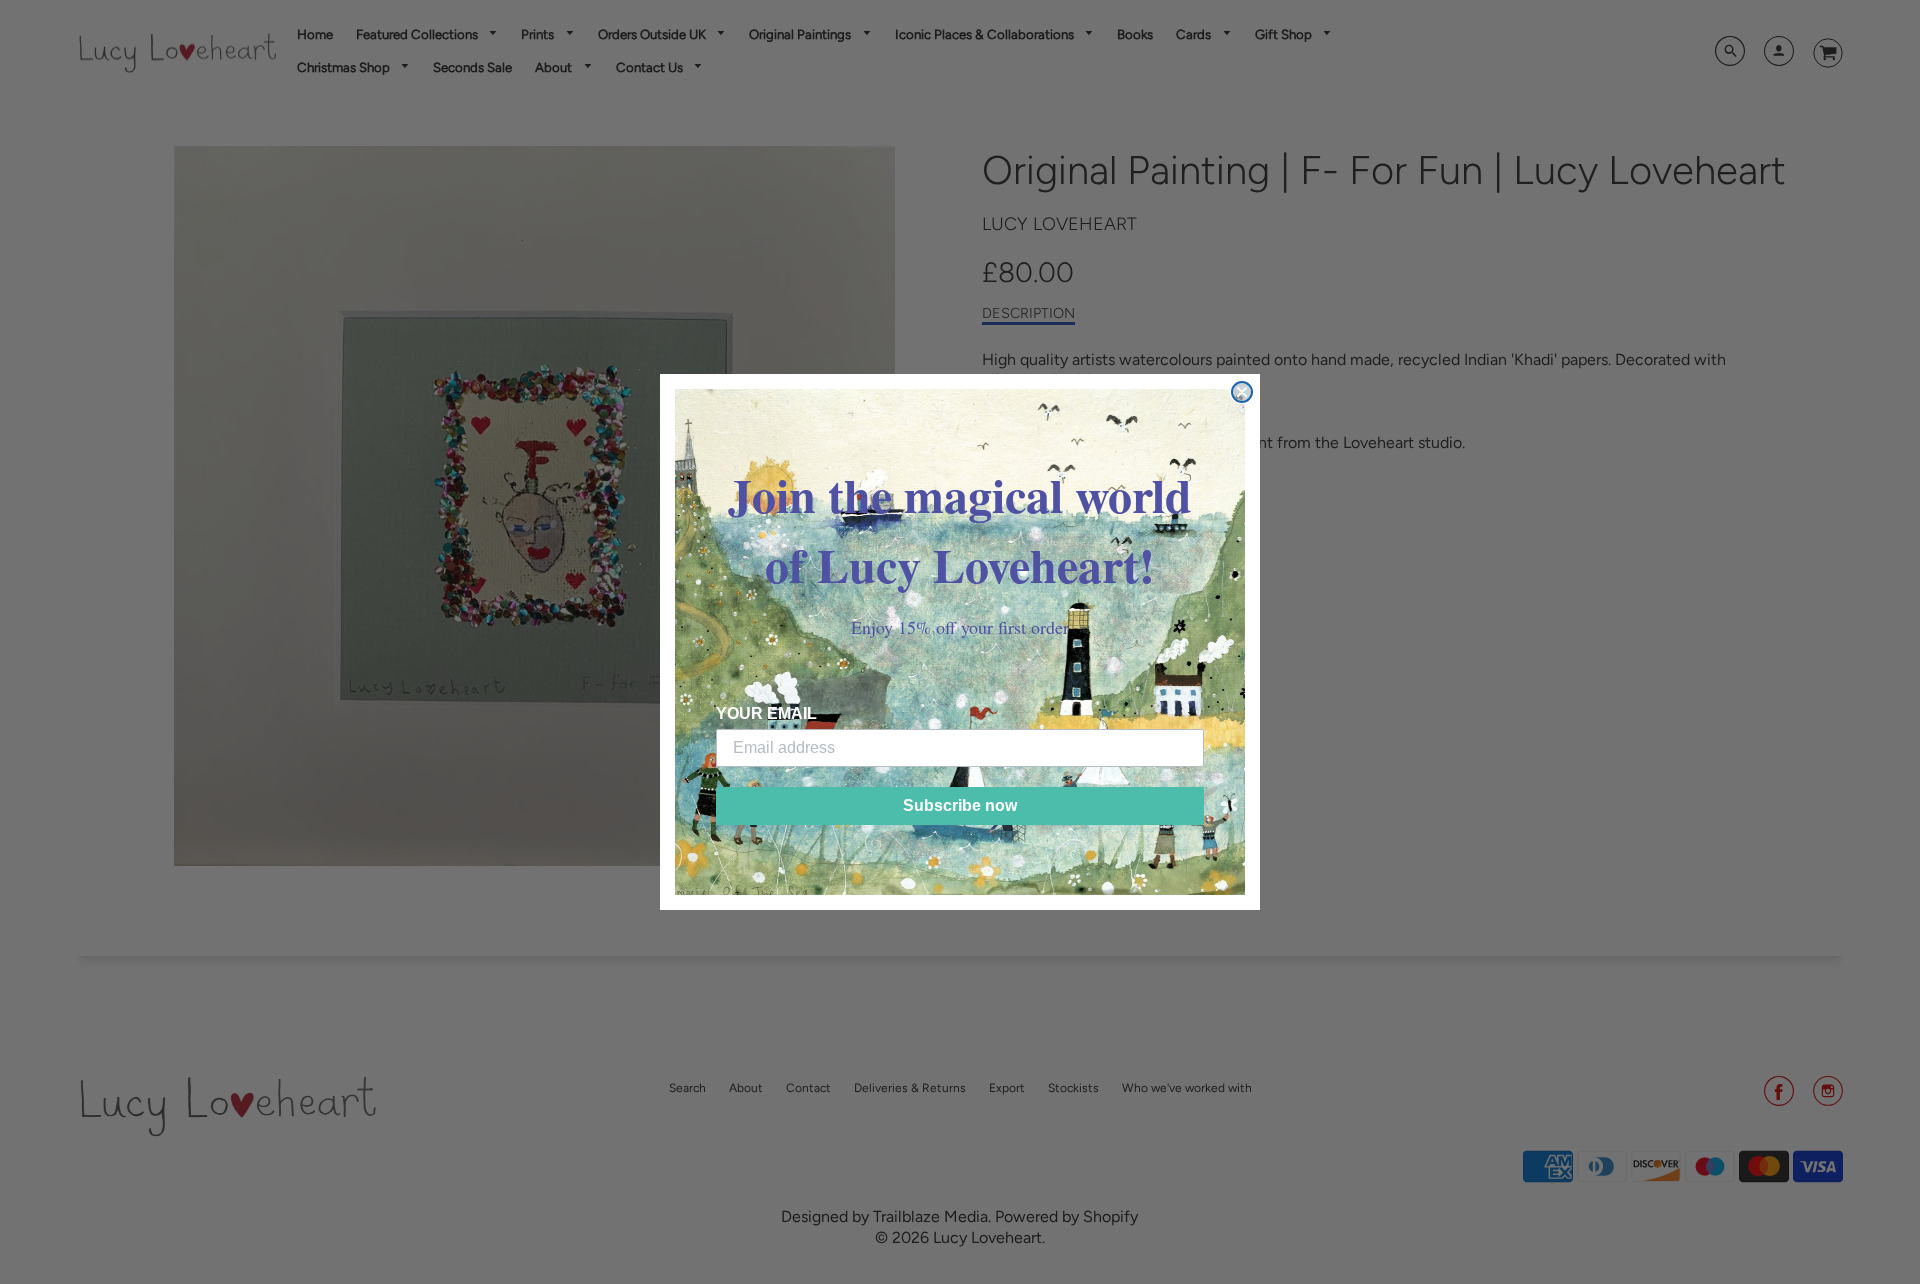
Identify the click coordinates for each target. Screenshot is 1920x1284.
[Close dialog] (1242, 392)
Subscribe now (960, 805)
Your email (766, 713)
